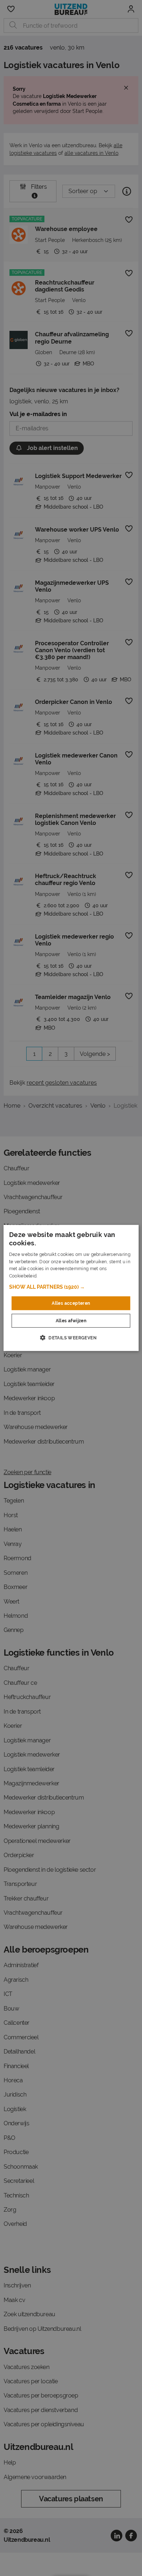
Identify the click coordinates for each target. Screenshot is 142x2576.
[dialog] (71, 1288)
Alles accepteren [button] (71, 1303)
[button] (71, 1287)
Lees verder (51, 1276)
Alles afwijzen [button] (71, 1321)
